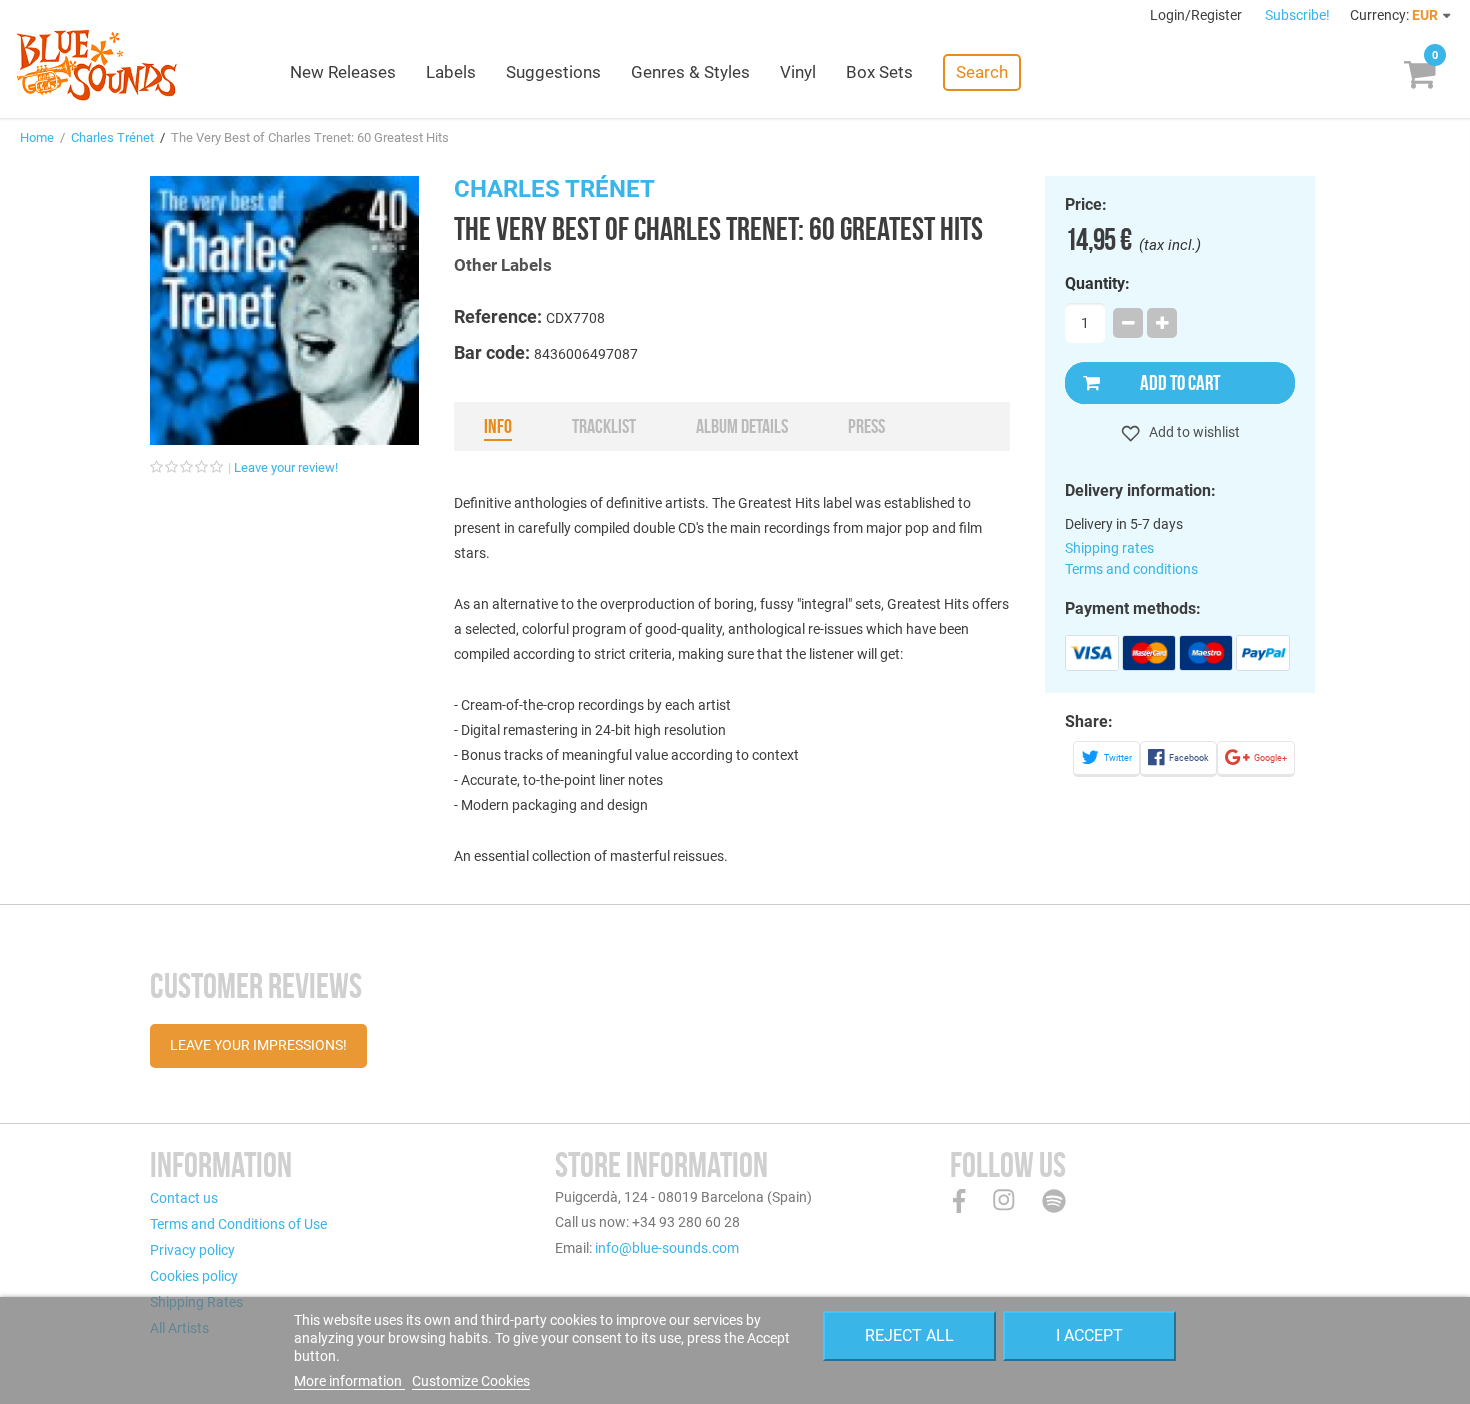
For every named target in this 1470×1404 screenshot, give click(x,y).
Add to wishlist (1193, 432)
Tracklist (604, 426)
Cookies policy (194, 1276)
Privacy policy (192, 1250)
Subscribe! (1297, 15)
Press (866, 426)
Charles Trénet (112, 137)
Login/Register (1197, 15)
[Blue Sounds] (96, 65)
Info (498, 426)
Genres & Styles (690, 72)
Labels (451, 72)
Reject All (909, 1335)
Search (982, 72)
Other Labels (503, 265)
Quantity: (1097, 284)
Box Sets (879, 72)
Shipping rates (1109, 548)
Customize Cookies (471, 1381)
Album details (742, 426)
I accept (1089, 1335)
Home (37, 137)
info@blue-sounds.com (667, 1248)
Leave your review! (286, 467)
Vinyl (798, 72)
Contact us (184, 1198)
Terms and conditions (1131, 569)
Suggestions (553, 72)
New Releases (343, 72)
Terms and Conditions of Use (238, 1224)
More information (349, 1381)
